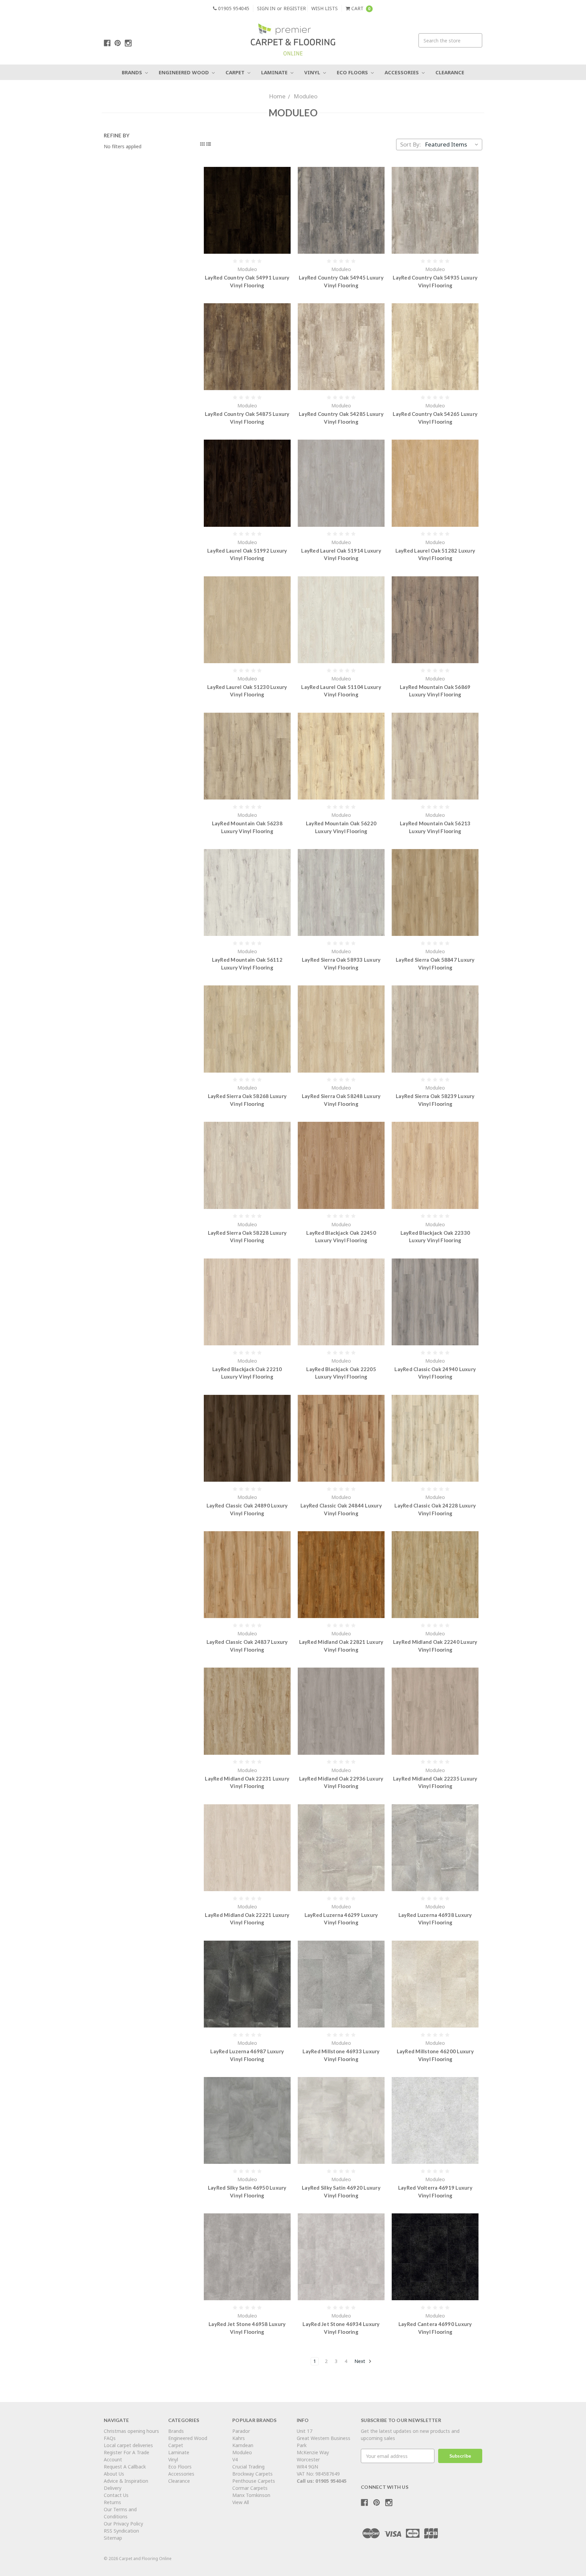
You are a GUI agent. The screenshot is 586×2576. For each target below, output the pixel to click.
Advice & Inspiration (126, 2481)
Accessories (402, 72)
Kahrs (239, 2438)
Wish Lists (325, 8)
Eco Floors (353, 72)
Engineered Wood (184, 72)
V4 (235, 2459)
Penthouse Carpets (254, 2481)
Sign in (266, 8)
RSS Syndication (121, 2531)
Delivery (113, 2488)
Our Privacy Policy (123, 2524)
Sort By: (411, 144)
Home (277, 96)
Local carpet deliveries (128, 2445)
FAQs (110, 2438)
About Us (114, 2474)
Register (295, 8)
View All (241, 2502)
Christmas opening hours (131, 2431)
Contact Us (116, 2495)
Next (360, 2361)
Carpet (236, 72)
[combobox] (450, 40)
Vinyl (313, 72)
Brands (133, 72)
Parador (241, 2431)
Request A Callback (125, 2467)
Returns (112, 2502)
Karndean (243, 2445)
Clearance (450, 72)
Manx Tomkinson (251, 2495)
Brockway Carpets (252, 2474)
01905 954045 (233, 8)
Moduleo (306, 96)
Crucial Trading (248, 2467)
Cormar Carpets (250, 2488)
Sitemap (113, 2538)
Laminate (275, 72)
